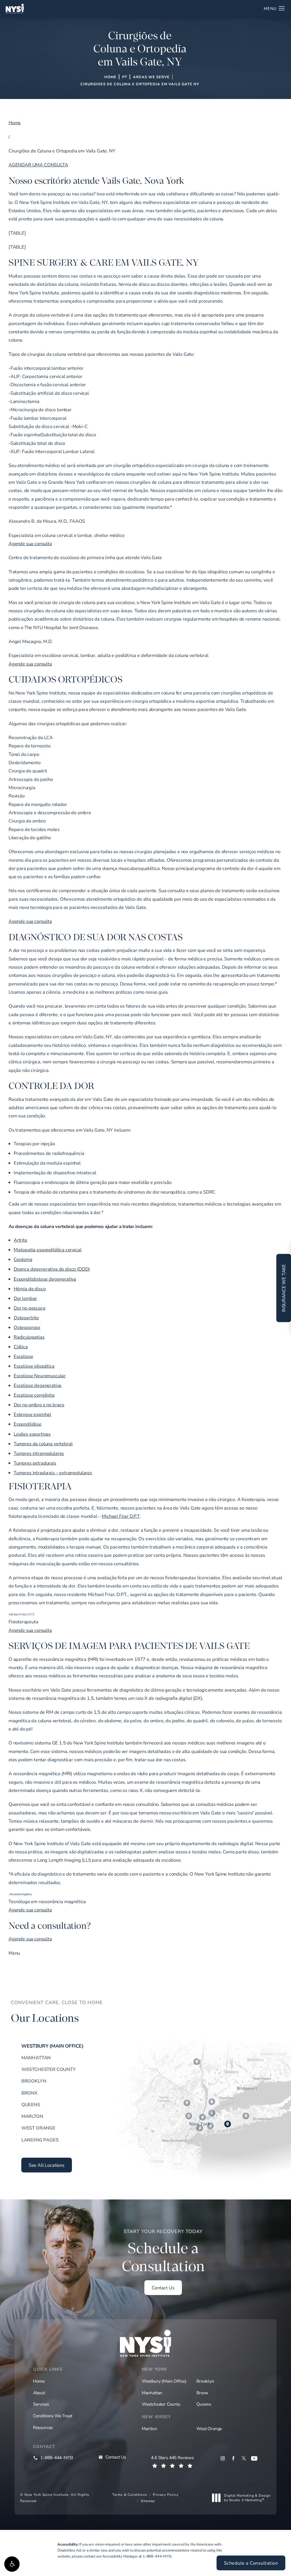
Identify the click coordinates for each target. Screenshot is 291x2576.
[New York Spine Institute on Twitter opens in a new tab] (244, 2458)
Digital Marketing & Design (247, 2498)
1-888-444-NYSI (157, 2556)
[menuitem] (223, 2458)
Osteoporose (27, 1327)
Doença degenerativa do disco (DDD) (52, 1269)
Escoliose (23, 1356)
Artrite (20, 1240)
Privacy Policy (166, 2494)
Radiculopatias (29, 1337)
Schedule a (163, 2252)
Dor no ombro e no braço (39, 1405)
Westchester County (48, 2069)
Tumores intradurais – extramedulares (53, 1473)
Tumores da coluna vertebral (43, 1444)
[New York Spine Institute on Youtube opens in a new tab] (254, 2458)
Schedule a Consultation (251, 2563)
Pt (125, 77)
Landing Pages (40, 2140)
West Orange (38, 2128)
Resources (43, 2427)
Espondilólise (28, 1424)
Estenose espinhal (32, 1414)
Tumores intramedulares (39, 1453)
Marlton (32, 2116)
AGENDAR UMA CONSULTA (38, 165)
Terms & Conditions (130, 2494)
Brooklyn (34, 2081)
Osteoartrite (26, 1318)
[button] (12, 2564)
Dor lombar (25, 1298)
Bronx (29, 2093)
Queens (31, 2104)
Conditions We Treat (53, 2416)
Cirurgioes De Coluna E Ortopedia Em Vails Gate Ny (140, 84)
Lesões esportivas (32, 1434)
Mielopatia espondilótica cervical (47, 1250)
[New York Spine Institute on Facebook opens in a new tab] (233, 2458)
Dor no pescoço (30, 1308)
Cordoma (23, 1259)
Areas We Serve (151, 77)
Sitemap (148, 2501)
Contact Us (163, 2288)
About (39, 2393)
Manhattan (36, 2058)
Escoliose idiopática (34, 1366)
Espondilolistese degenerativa (45, 1279)
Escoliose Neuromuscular (40, 1376)
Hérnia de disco (30, 1289)
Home (110, 77)
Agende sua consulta (30, 543)
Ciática (21, 1347)
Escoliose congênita (34, 1395)
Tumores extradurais (35, 1463)
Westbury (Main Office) (52, 2046)
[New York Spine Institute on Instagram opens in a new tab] (223, 2458)
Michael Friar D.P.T (121, 1516)
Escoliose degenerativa (38, 1385)
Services (41, 2404)
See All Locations (47, 2165)
